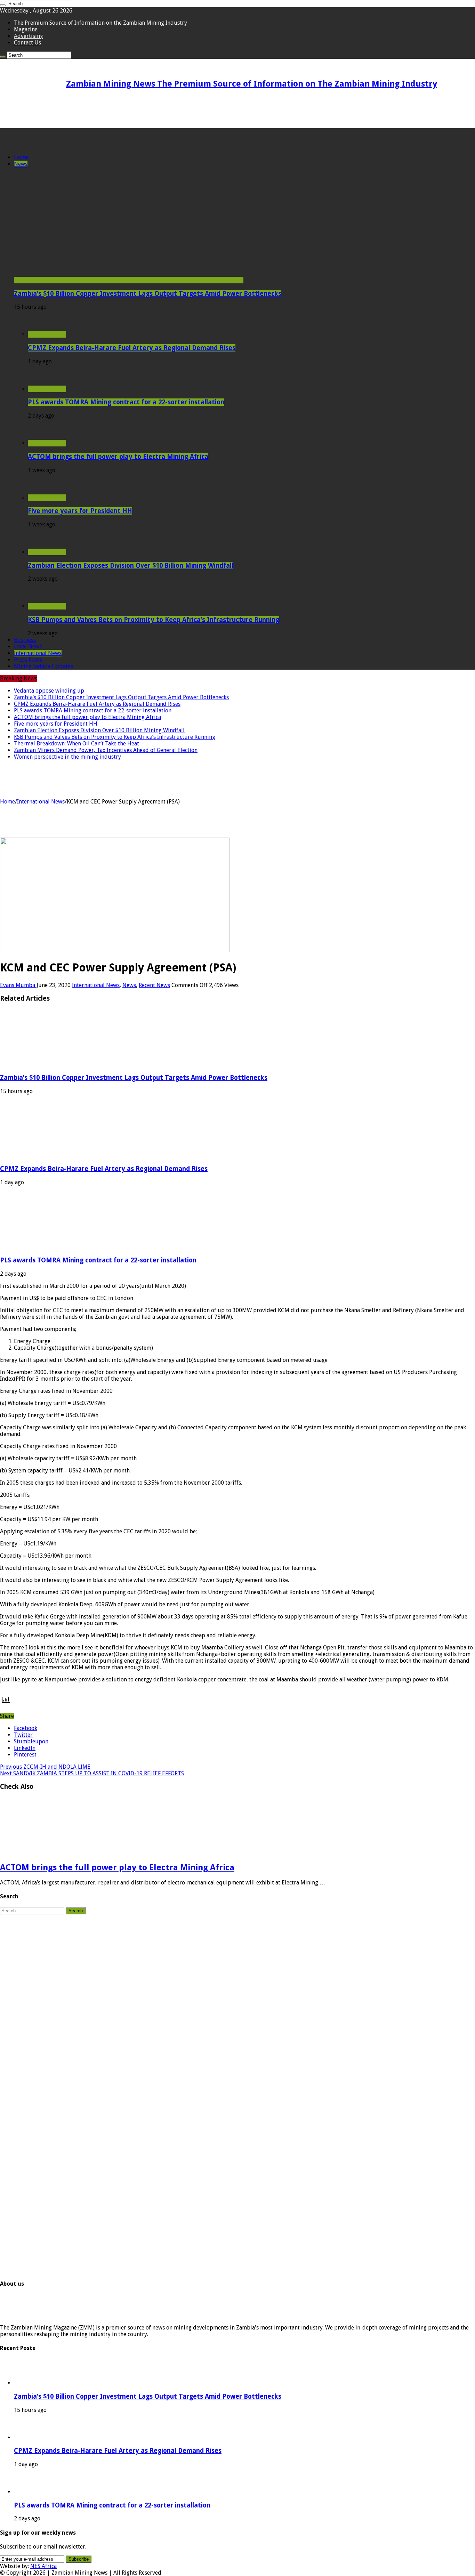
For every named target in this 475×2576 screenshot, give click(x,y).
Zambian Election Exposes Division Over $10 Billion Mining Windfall (131, 566)
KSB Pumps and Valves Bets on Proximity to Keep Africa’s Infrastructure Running (154, 620)
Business (25, 640)
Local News (28, 647)
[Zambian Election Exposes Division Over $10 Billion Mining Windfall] (47, 552)
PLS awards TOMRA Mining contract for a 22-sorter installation (126, 402)
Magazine (26, 29)
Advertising (29, 36)
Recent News (154, 985)
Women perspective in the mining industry (67, 757)
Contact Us (27, 43)
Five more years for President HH (80, 511)
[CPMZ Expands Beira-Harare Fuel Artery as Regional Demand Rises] (47, 334)
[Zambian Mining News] (34, 145)
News (21, 164)
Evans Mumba (18, 985)
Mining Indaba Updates (43, 666)
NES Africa (43, 2566)
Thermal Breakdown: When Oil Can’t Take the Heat (77, 744)
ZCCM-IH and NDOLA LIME (45, 1767)
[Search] (3, 5)
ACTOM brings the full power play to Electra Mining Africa (118, 457)
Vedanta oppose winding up (49, 691)
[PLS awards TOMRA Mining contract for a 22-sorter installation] (47, 389)
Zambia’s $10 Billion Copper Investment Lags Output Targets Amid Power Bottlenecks (148, 294)
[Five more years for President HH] (47, 498)
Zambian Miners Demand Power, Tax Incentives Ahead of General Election (106, 750)
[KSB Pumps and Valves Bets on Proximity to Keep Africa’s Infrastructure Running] (47, 606)
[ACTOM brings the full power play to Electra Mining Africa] (47, 443)
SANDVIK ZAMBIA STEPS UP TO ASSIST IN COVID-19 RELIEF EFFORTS (92, 1773)
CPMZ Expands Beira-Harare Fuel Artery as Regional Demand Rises (132, 348)
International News (38, 653)
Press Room (28, 660)
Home (21, 157)
